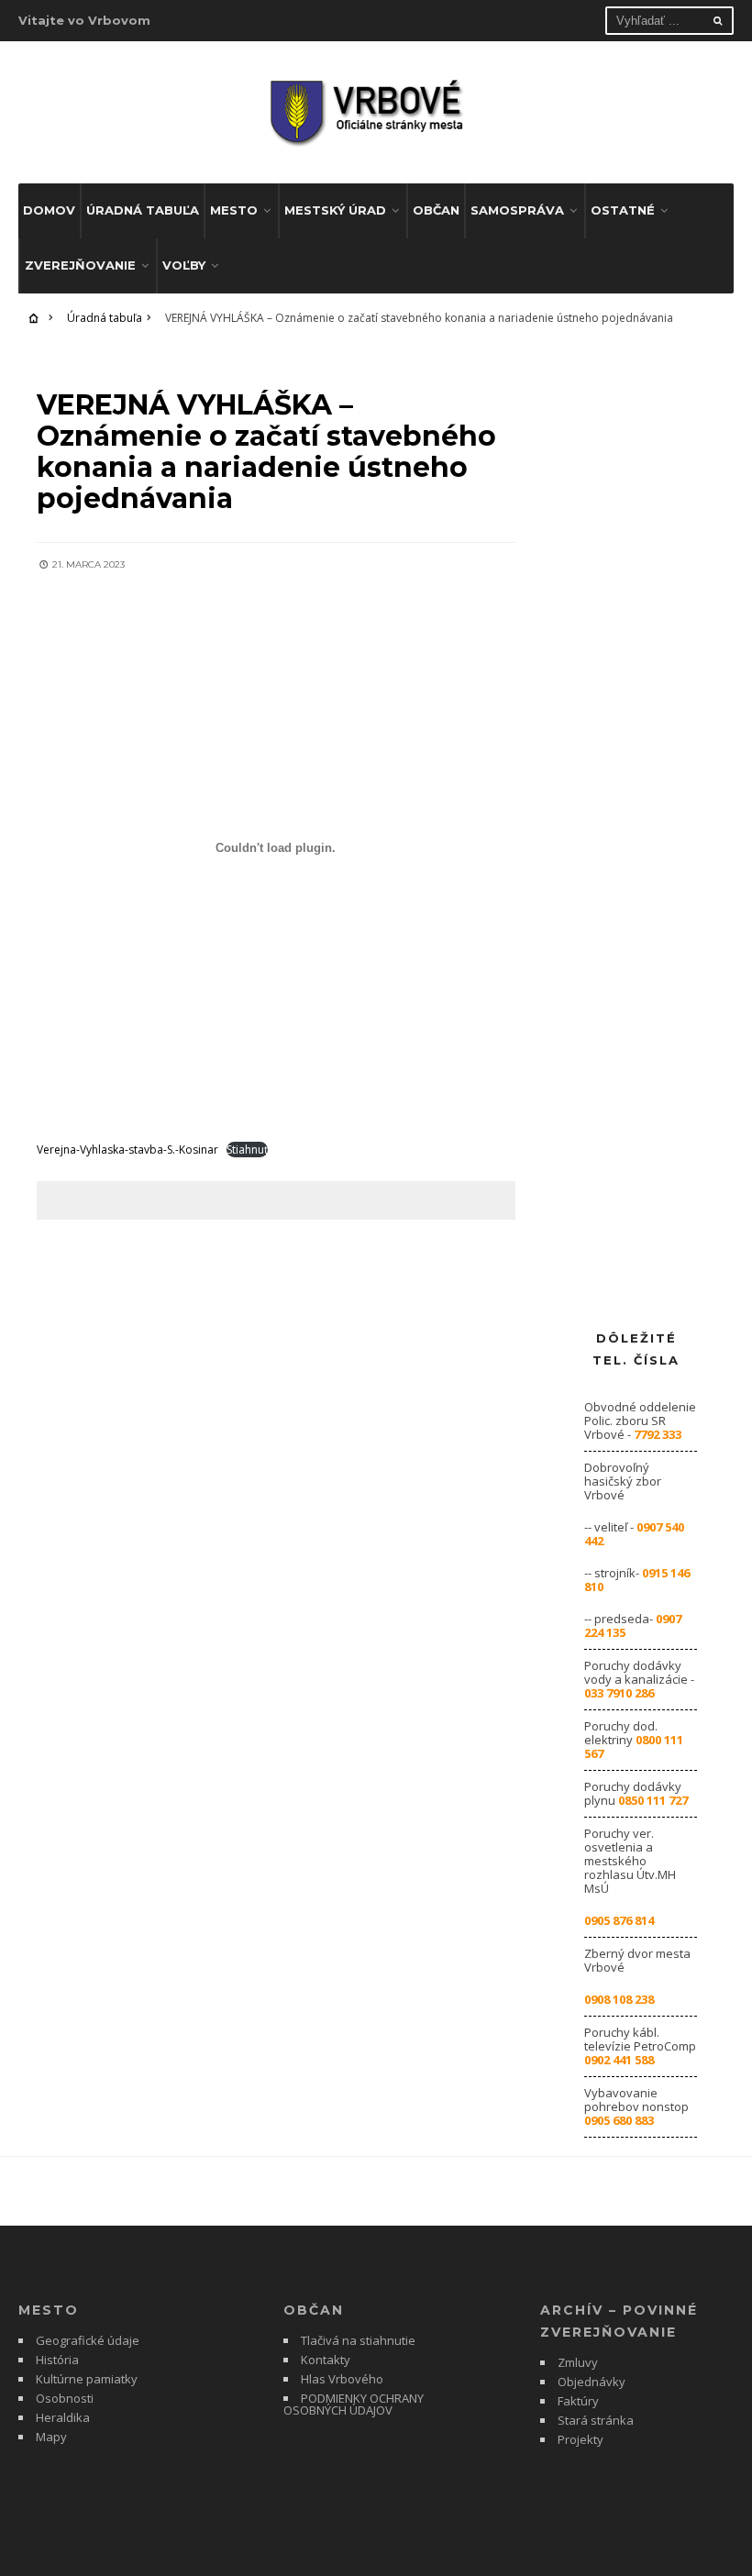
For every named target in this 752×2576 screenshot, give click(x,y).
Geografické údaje (88, 2340)
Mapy (51, 2437)
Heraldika (63, 2417)
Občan (436, 210)
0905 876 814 (619, 1920)
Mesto (234, 210)
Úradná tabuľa (143, 210)
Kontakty (326, 2360)
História (57, 2360)
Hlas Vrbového (342, 2379)
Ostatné (623, 210)
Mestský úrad (335, 210)
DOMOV (49, 210)
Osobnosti (65, 2398)
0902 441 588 (619, 2060)
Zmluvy (578, 2362)
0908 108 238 (619, 1999)
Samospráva (517, 210)
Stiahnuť (247, 1150)
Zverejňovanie (80, 265)
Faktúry (578, 2401)
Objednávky (592, 2382)
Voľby (184, 265)
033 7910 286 (619, 1693)
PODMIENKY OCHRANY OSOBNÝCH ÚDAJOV (354, 2404)
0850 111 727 (653, 1800)
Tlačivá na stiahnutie (358, 2340)
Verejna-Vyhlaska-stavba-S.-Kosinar (127, 1150)
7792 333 (658, 1434)
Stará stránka (596, 2420)
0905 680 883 (619, 2120)
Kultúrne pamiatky (87, 2379)
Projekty (581, 2439)
